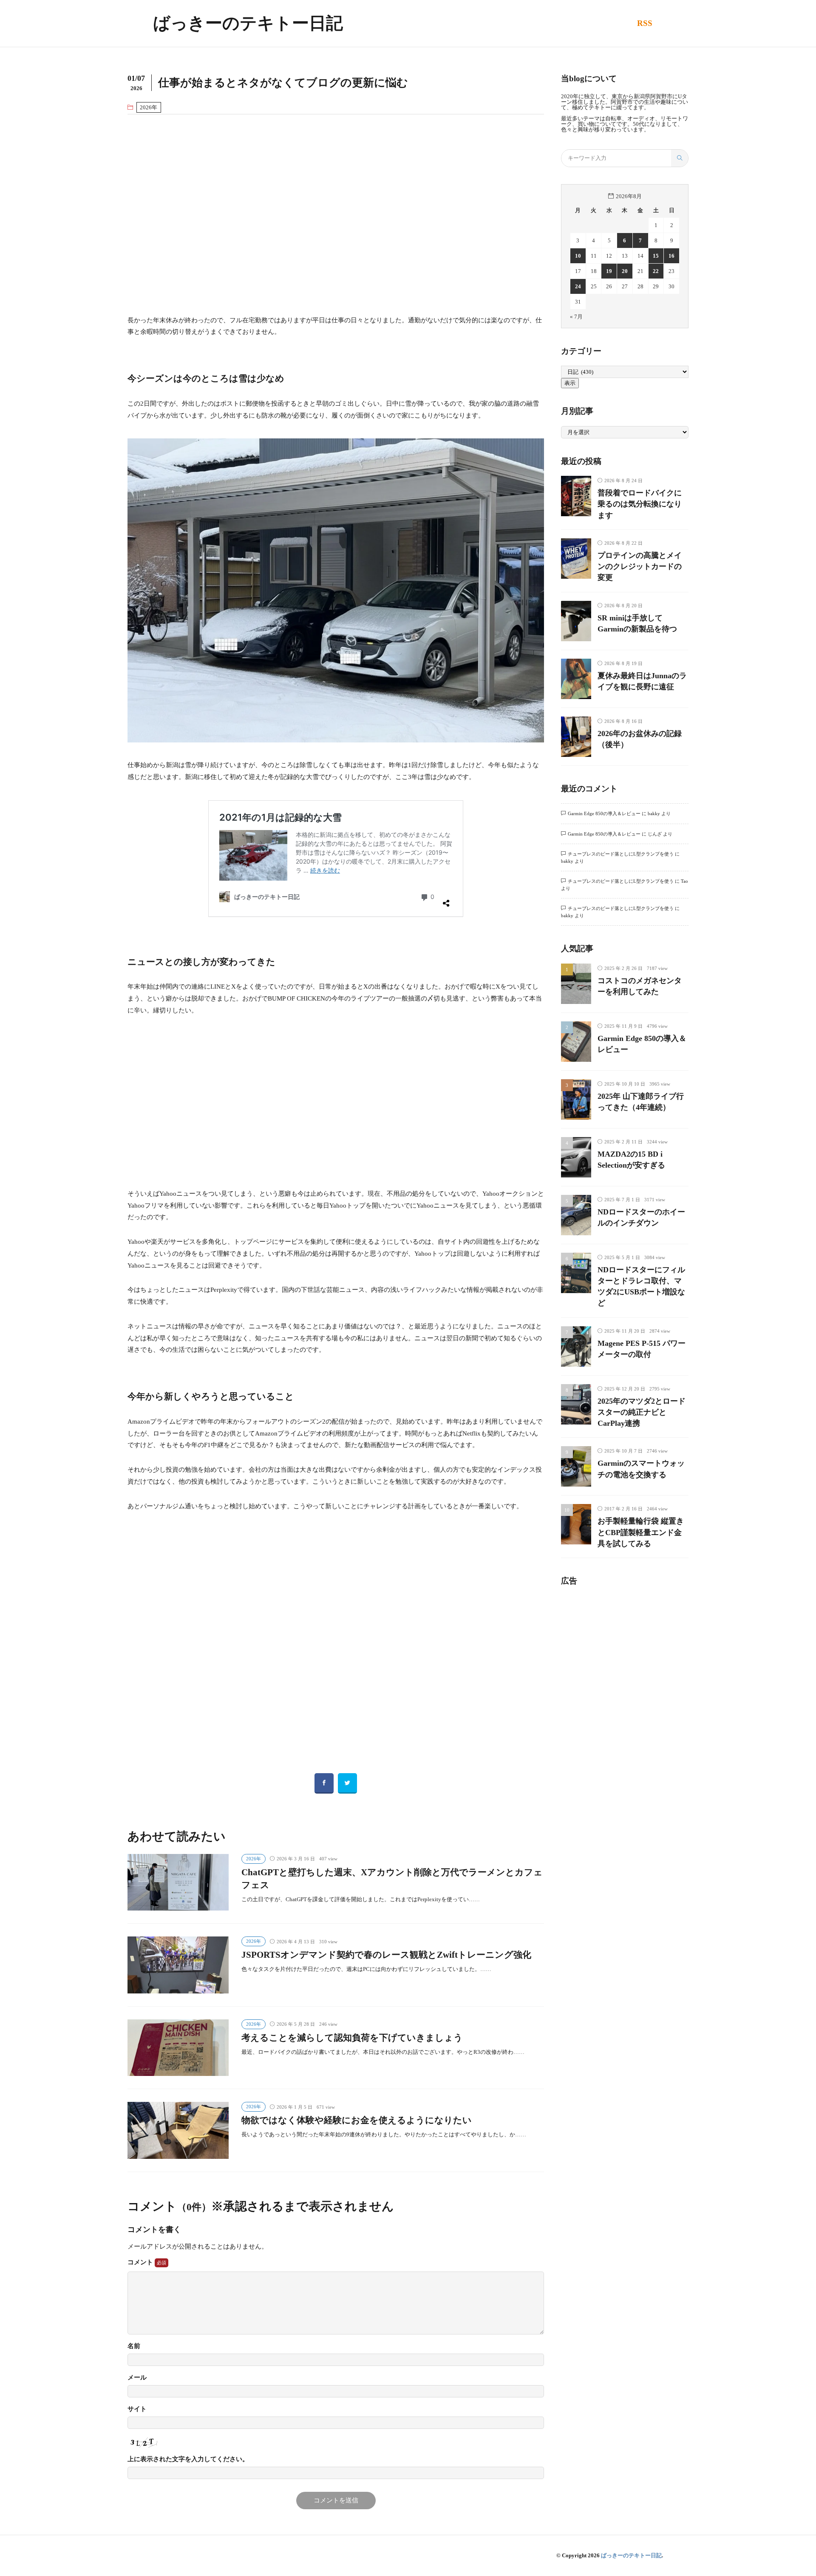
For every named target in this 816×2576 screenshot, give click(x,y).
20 (625, 271)
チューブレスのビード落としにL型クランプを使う (621, 854)
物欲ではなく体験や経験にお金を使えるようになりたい (357, 2120)
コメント (141, 2262)
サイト (137, 2409)
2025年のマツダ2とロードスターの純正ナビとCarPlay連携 (642, 1412)
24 (578, 286)
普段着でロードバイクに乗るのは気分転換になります (640, 504)
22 (656, 271)
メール (137, 2378)
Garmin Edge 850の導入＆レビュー (604, 813)
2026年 (149, 107)
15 (656, 256)
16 (671, 256)
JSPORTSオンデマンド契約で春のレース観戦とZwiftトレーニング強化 (386, 1955)
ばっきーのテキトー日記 (248, 23)
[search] (680, 158)
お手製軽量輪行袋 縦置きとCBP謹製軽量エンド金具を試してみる (641, 1532)
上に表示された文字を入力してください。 (188, 2459)
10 (578, 256)
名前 (134, 2346)
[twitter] (347, 1783)
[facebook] (324, 1783)
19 (609, 271)
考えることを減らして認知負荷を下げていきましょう (352, 2038)
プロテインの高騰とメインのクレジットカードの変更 (640, 567)
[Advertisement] (336, 214)
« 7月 (576, 317)
